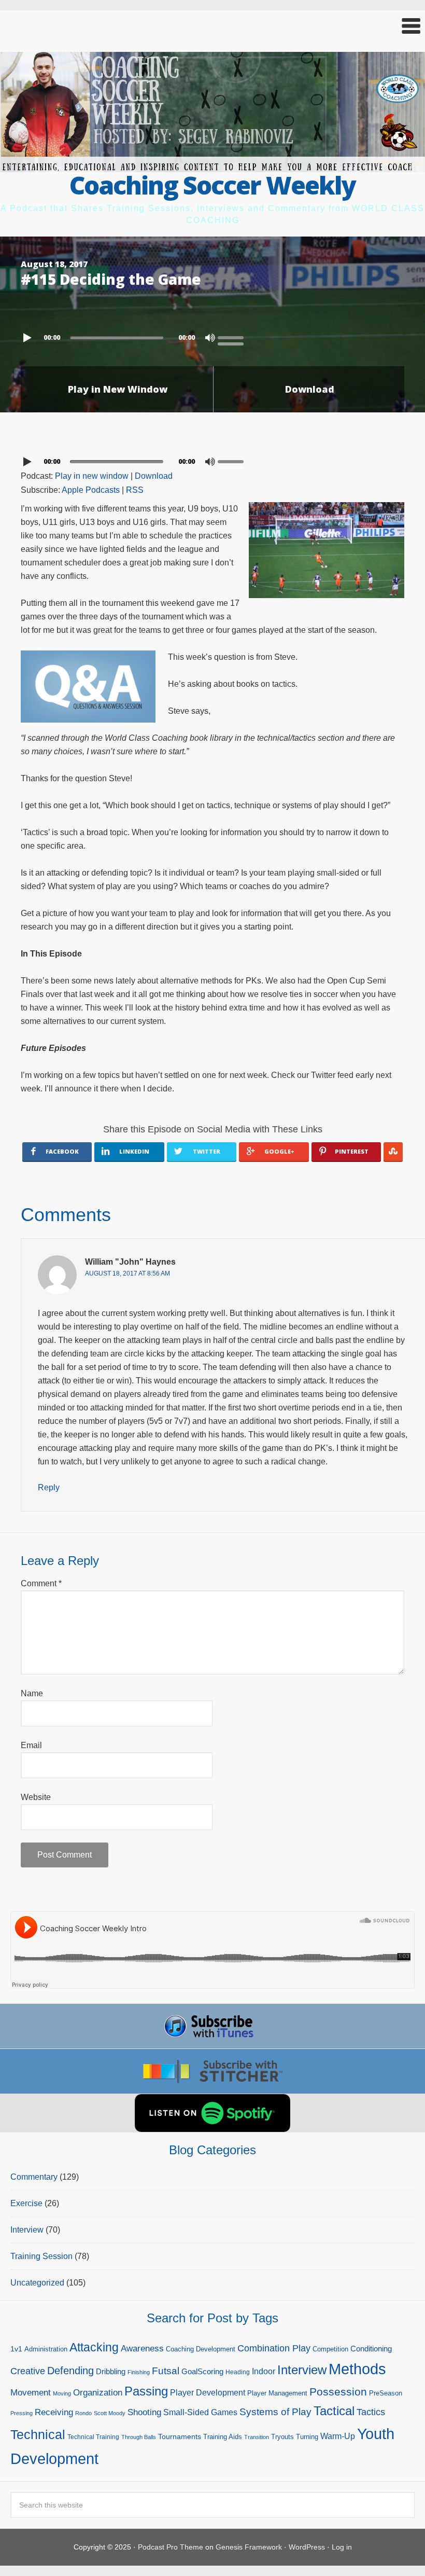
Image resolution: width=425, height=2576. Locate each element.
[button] (212, 26)
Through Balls (139, 2437)
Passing (146, 2391)
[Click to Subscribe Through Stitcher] (212, 2071)
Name (32, 1693)
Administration (46, 2349)
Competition (330, 2349)
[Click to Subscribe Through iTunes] (212, 2026)
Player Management (277, 2393)
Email (31, 1745)
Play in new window (92, 476)
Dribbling (111, 2371)
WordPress (307, 2547)
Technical (38, 2434)
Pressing (22, 2413)
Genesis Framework (249, 2547)
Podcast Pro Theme (171, 2547)
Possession (338, 2392)
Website (36, 1797)
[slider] (233, 337)
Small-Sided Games (200, 2412)
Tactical (334, 2411)
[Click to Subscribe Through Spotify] (212, 2113)
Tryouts (282, 2437)
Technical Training (93, 2437)
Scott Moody (110, 2413)
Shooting (144, 2412)
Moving (62, 2393)
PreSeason (386, 2393)
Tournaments (180, 2436)
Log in (342, 2547)
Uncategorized (37, 2283)
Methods (357, 2369)
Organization (98, 2392)
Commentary (34, 2177)
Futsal (166, 2371)
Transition (257, 2437)
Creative (28, 2371)
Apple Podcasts (91, 490)
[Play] (29, 338)
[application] (212, 335)
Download (310, 389)
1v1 (16, 2349)
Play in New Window (118, 389)
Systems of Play (275, 2412)
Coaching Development (201, 2349)
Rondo (83, 2413)
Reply (49, 1487)
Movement (31, 2393)
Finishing (139, 2372)
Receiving (54, 2412)
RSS (135, 490)
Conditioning (371, 2349)
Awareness (142, 2349)
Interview (27, 2230)
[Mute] (210, 338)
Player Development (208, 2393)
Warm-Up (338, 2436)
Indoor (264, 2371)
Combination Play (274, 2348)
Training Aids (223, 2437)
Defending (70, 2371)
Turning (307, 2437)
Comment (41, 1583)
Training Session (41, 2256)
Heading (238, 2372)
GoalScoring (202, 2371)
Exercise (26, 2203)
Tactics (371, 2412)
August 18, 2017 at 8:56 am (127, 1273)
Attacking (94, 2348)
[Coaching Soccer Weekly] (212, 166)
